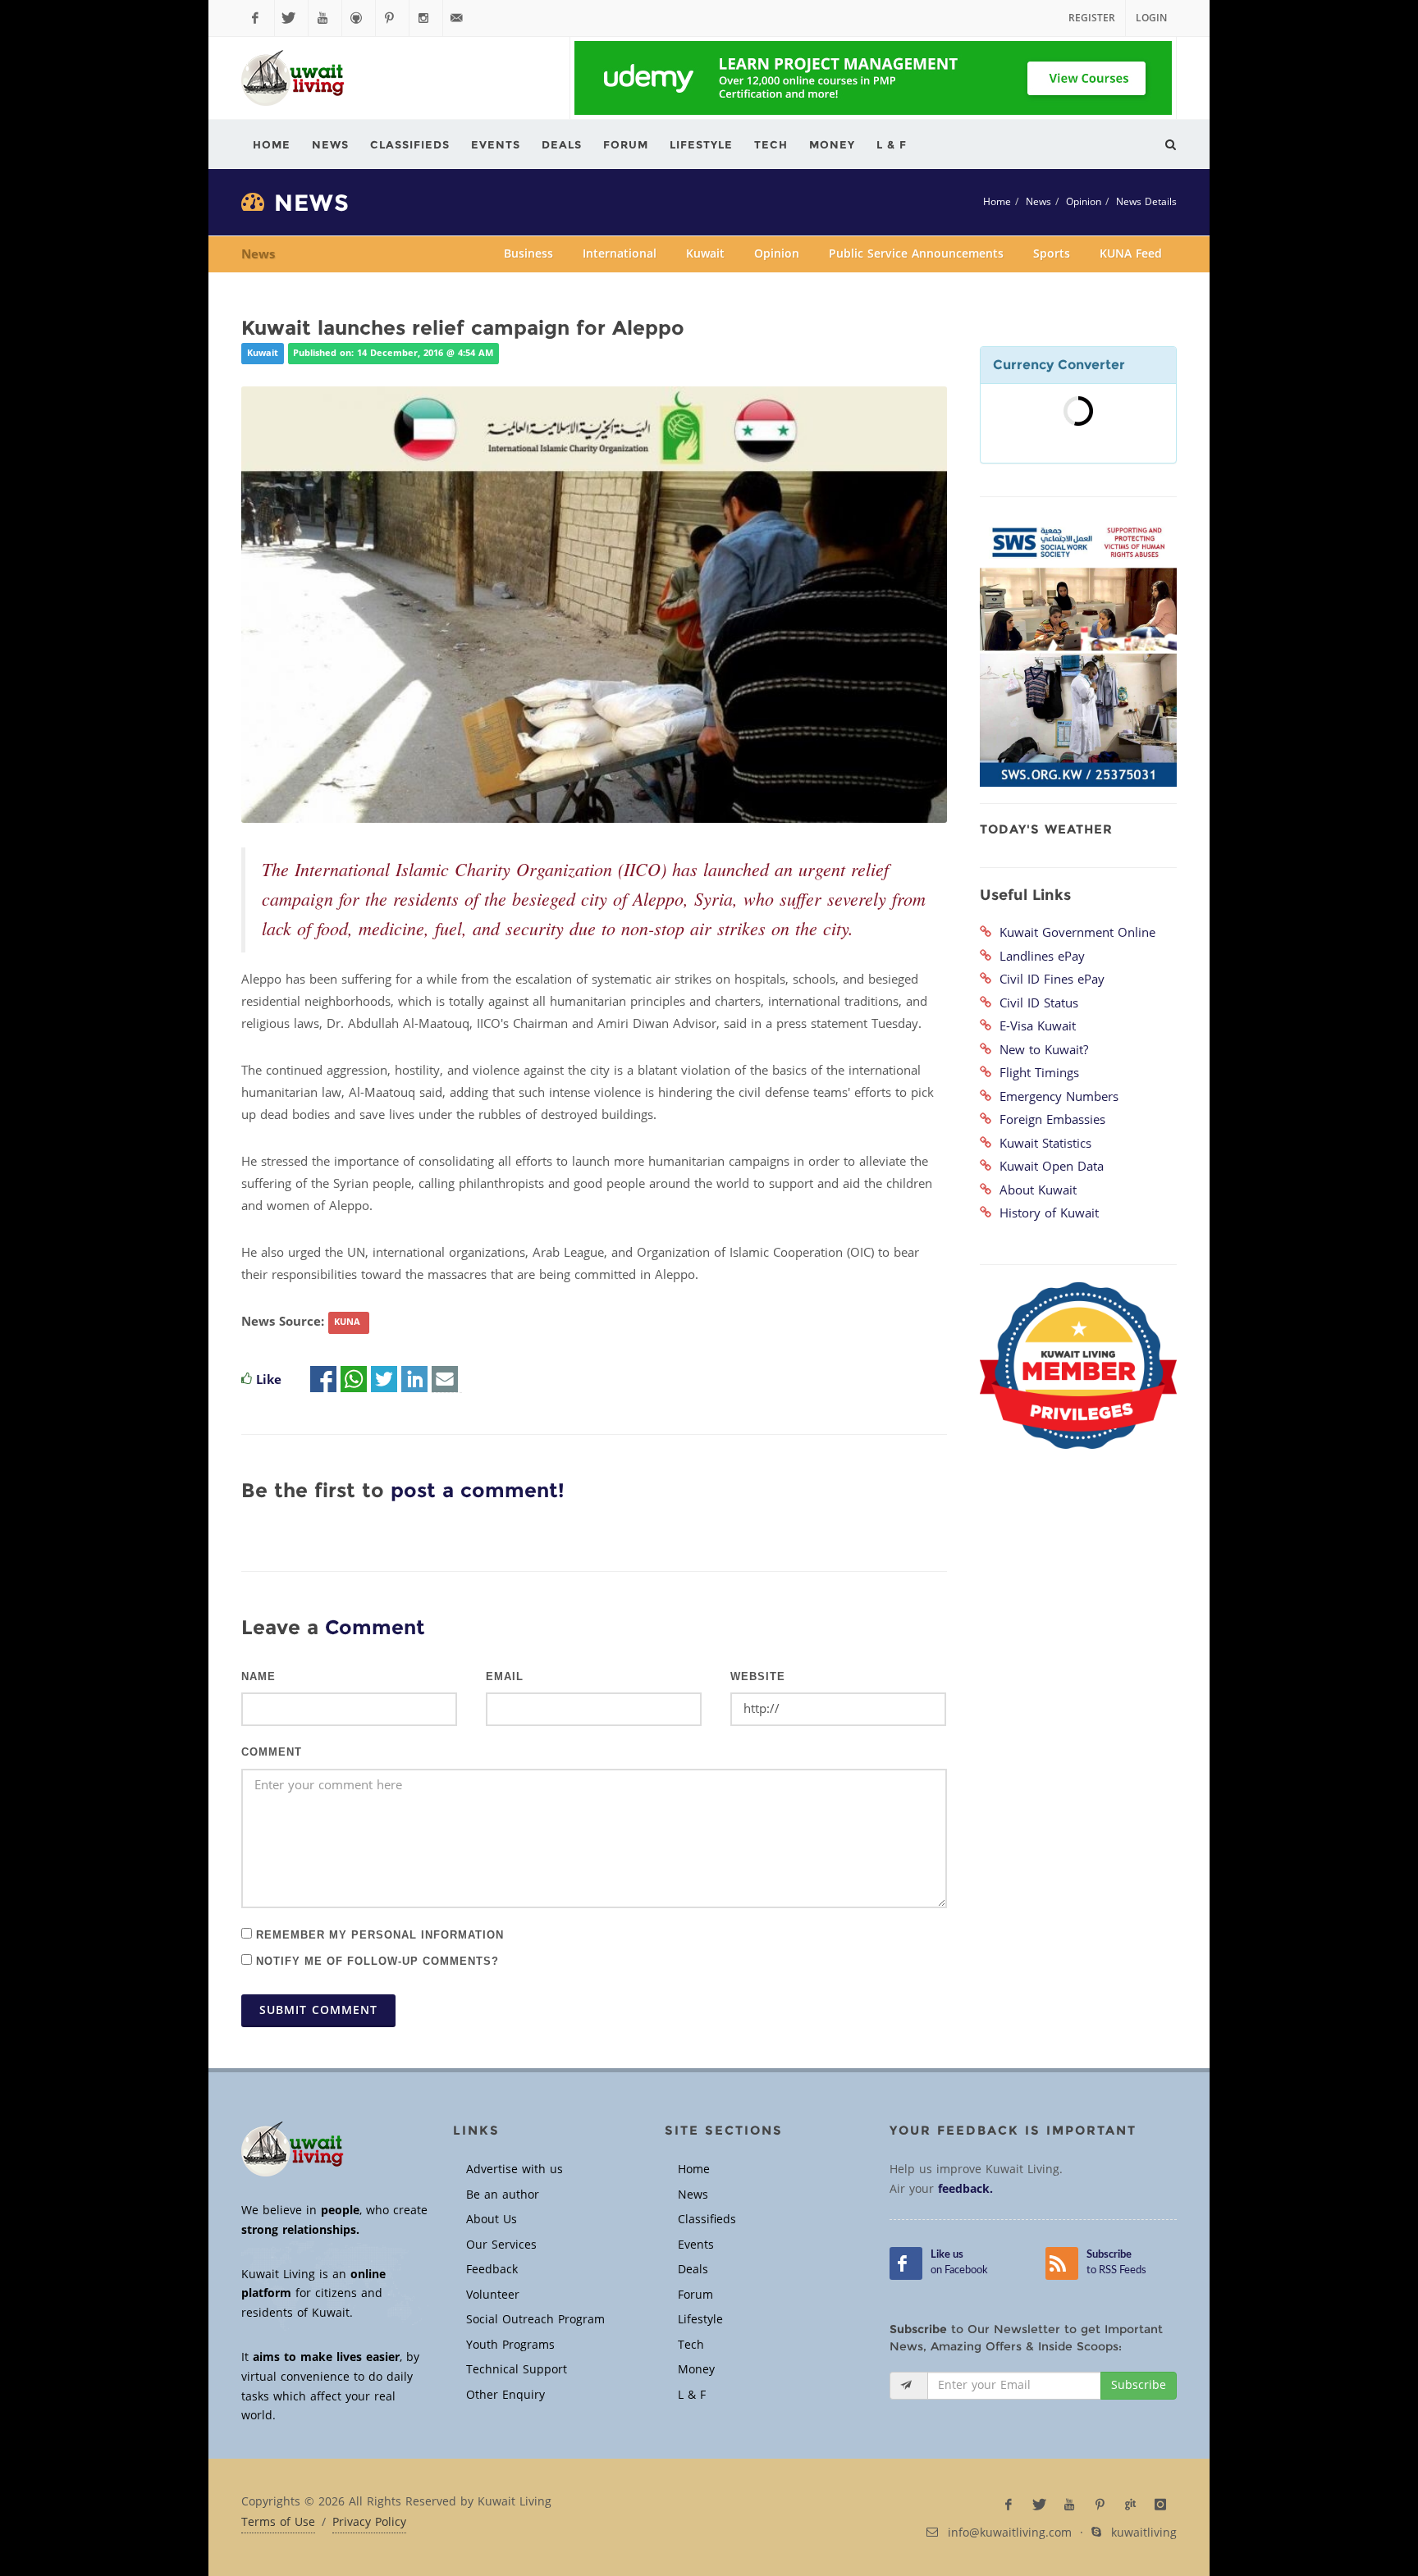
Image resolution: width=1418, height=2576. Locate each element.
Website (758, 1677)
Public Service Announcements (916, 254)
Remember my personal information (378, 1934)
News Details (1146, 202)
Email (505, 1677)
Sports (1052, 254)
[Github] (359, 18)
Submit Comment (318, 2010)
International (620, 254)
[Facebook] (258, 18)
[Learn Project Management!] (873, 78)
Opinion (1084, 202)
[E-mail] (445, 1380)
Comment (272, 1752)
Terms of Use (278, 2523)
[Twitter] (291, 18)
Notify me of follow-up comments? (375, 1960)
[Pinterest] (392, 18)
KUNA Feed (1131, 254)
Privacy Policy (369, 2523)
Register (1092, 18)
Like (269, 1380)
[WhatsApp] (354, 1380)
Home (997, 202)
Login (1151, 18)
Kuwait (705, 254)
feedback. (965, 2189)
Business (528, 254)
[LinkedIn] (414, 1380)
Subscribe (1139, 2385)
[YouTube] (325, 18)
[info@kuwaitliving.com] (460, 18)
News (1038, 202)
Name (258, 1677)
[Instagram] (426, 18)
